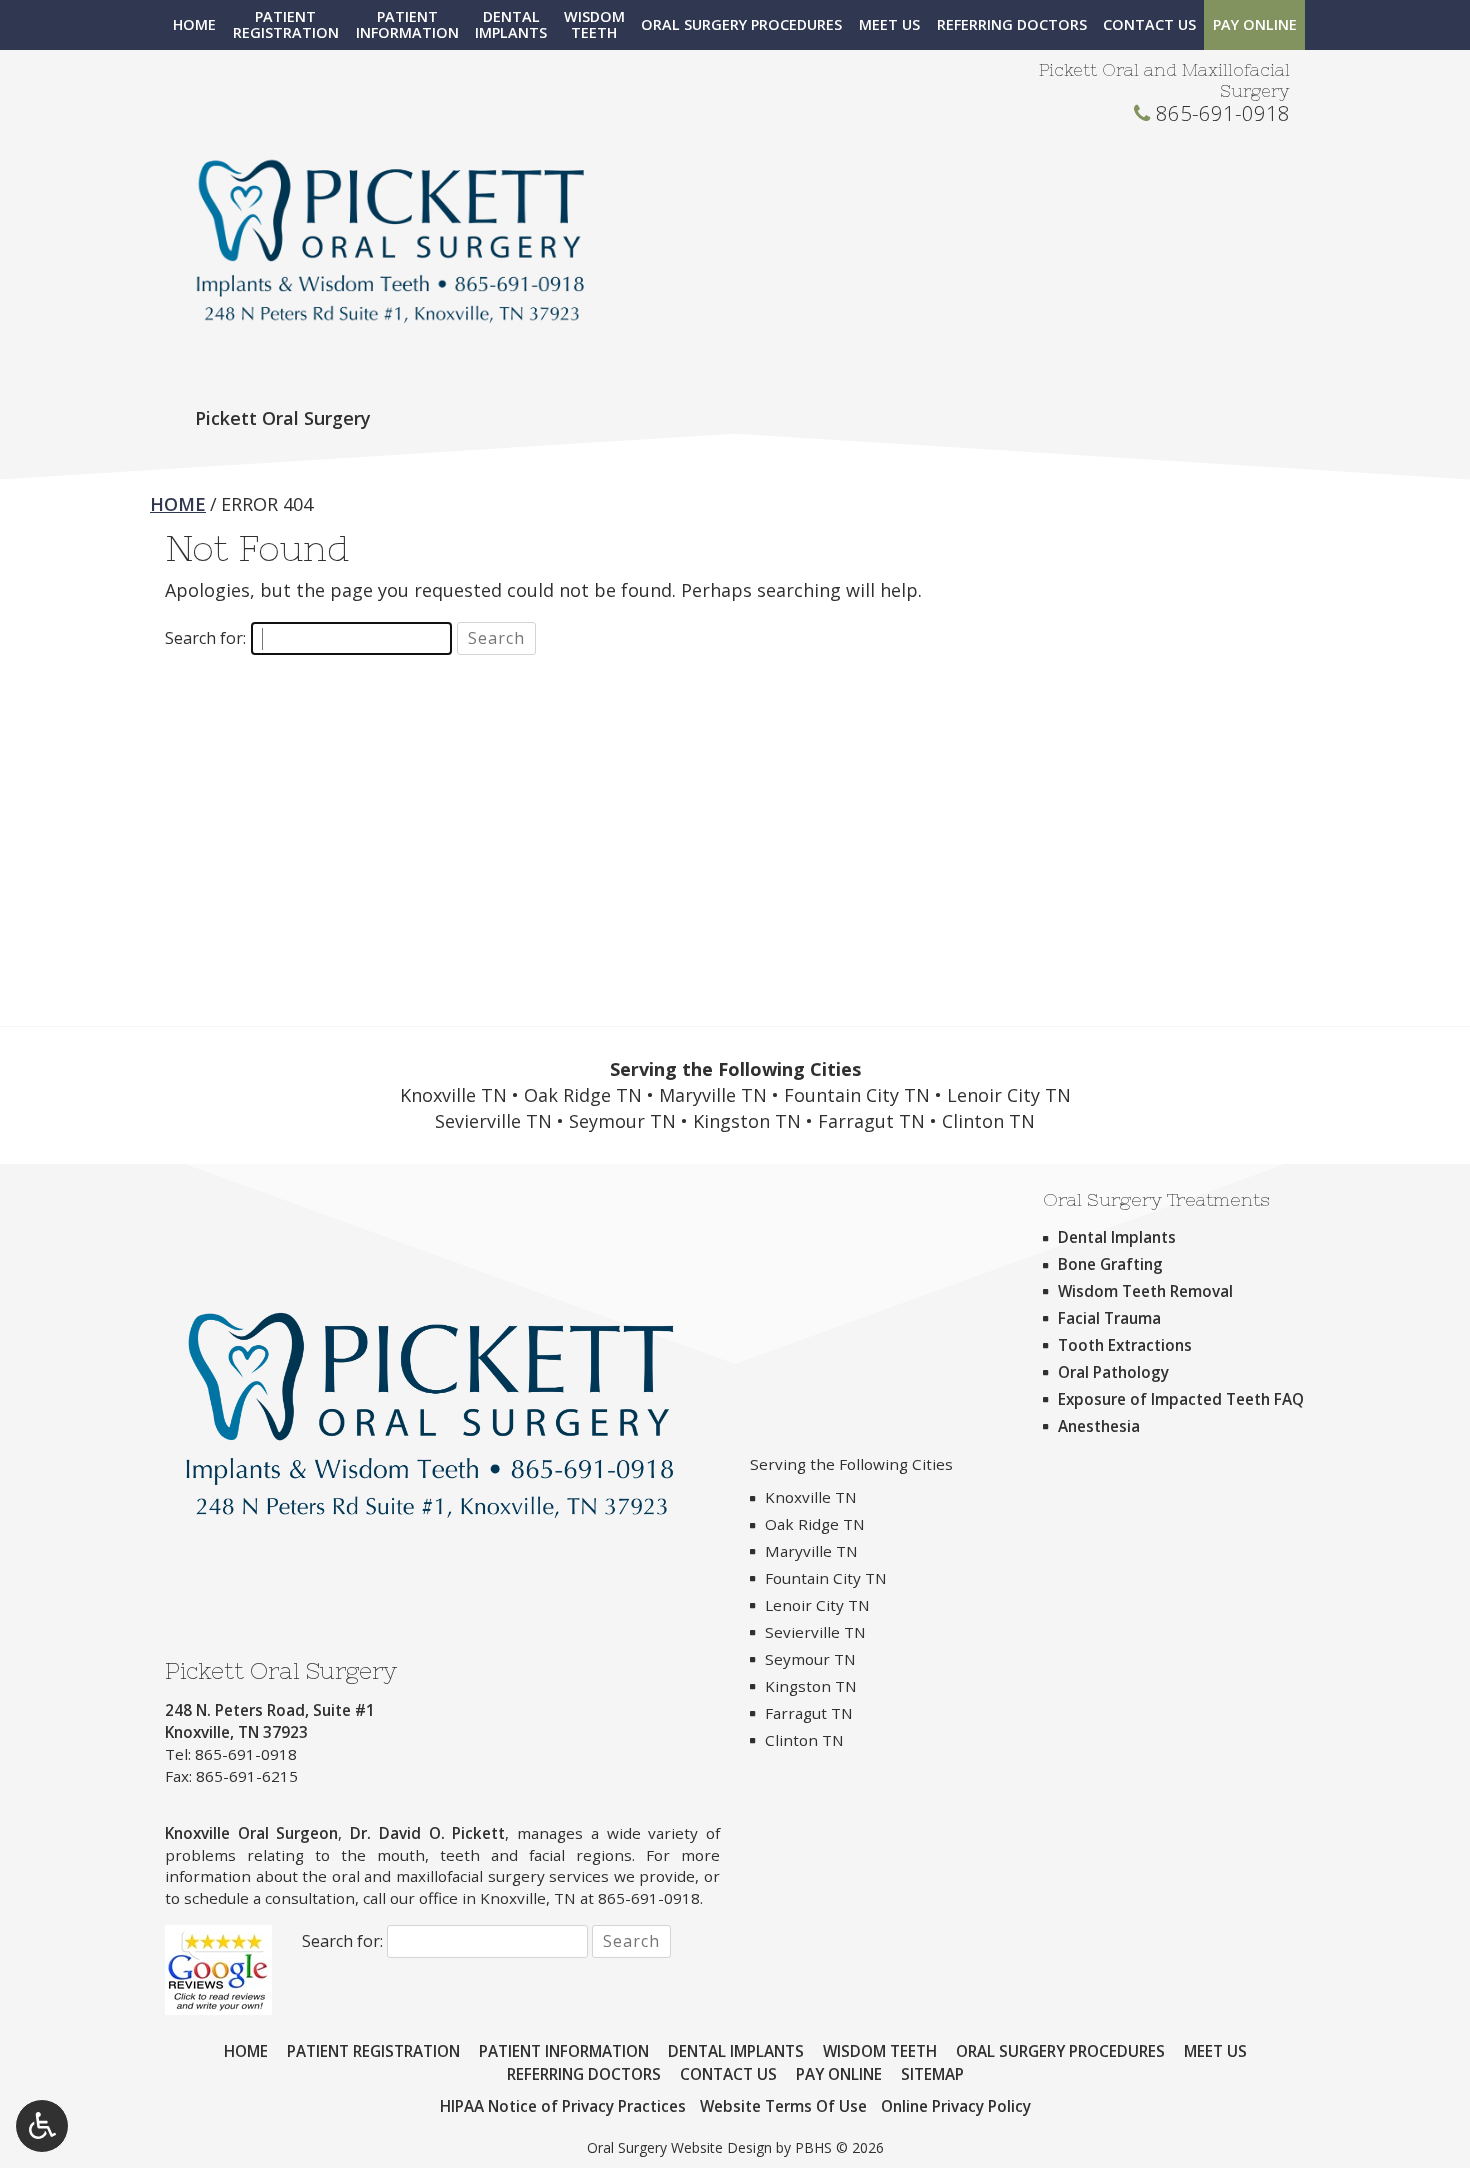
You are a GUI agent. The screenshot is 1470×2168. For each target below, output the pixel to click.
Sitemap (932, 2074)
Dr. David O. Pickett (427, 1833)
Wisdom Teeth (880, 2051)
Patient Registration (373, 2051)
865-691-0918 (1223, 113)
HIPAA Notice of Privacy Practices (563, 2106)
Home (194, 25)
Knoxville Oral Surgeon (251, 1833)
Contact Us (1149, 25)
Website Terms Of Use (783, 2106)
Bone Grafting (1110, 1264)
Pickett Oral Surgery (283, 418)
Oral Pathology (1113, 1372)
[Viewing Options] (42, 2126)
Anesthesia (1099, 1426)
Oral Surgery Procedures (741, 25)
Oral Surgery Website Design (679, 2147)
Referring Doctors (1012, 25)
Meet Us (889, 25)
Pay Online (1255, 25)
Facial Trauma (1109, 1318)
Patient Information (564, 2051)
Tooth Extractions (1125, 1345)
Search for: (205, 638)
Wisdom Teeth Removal (1145, 1291)
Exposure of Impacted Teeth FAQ (1181, 1399)
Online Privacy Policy (956, 2106)
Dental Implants (1117, 1237)
